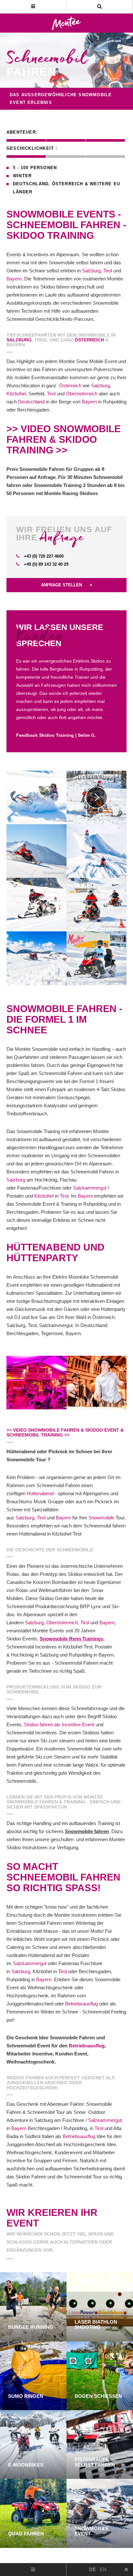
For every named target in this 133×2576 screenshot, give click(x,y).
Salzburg (19, 340)
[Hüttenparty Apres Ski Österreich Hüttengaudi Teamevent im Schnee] (36, 1382)
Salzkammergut (90, 1188)
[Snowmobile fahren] (97, 797)
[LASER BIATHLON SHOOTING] (100, 2306)
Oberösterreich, (63, 1623)
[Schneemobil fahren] (36, 797)
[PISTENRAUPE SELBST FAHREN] (100, 2444)
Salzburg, (92, 271)
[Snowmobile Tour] (97, 904)
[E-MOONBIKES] (33, 2444)
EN (103, 2569)
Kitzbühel (16, 394)
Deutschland (31, 184)
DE (92, 2569)
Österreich (68, 184)
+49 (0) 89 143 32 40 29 (46, 564)
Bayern (14, 279)
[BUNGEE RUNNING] (33, 2306)
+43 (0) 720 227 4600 (43, 556)
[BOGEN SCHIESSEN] (100, 2375)
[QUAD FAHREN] (33, 2513)
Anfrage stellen (62, 585)
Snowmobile (101, 1518)
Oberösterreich (82, 394)
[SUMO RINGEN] (33, 2375)
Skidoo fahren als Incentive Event (59, 1724)
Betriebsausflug (82, 2004)
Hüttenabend (40, 1493)
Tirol (108, 271)
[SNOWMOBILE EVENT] (100, 2513)
